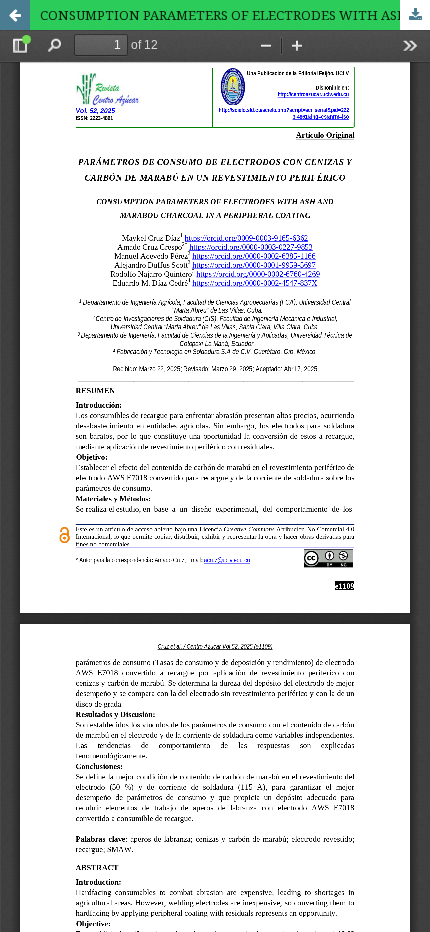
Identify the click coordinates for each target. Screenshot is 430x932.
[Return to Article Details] (15, 15)
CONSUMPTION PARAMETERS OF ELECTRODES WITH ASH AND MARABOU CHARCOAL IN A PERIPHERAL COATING (235, 15)
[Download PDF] (415, 15)
